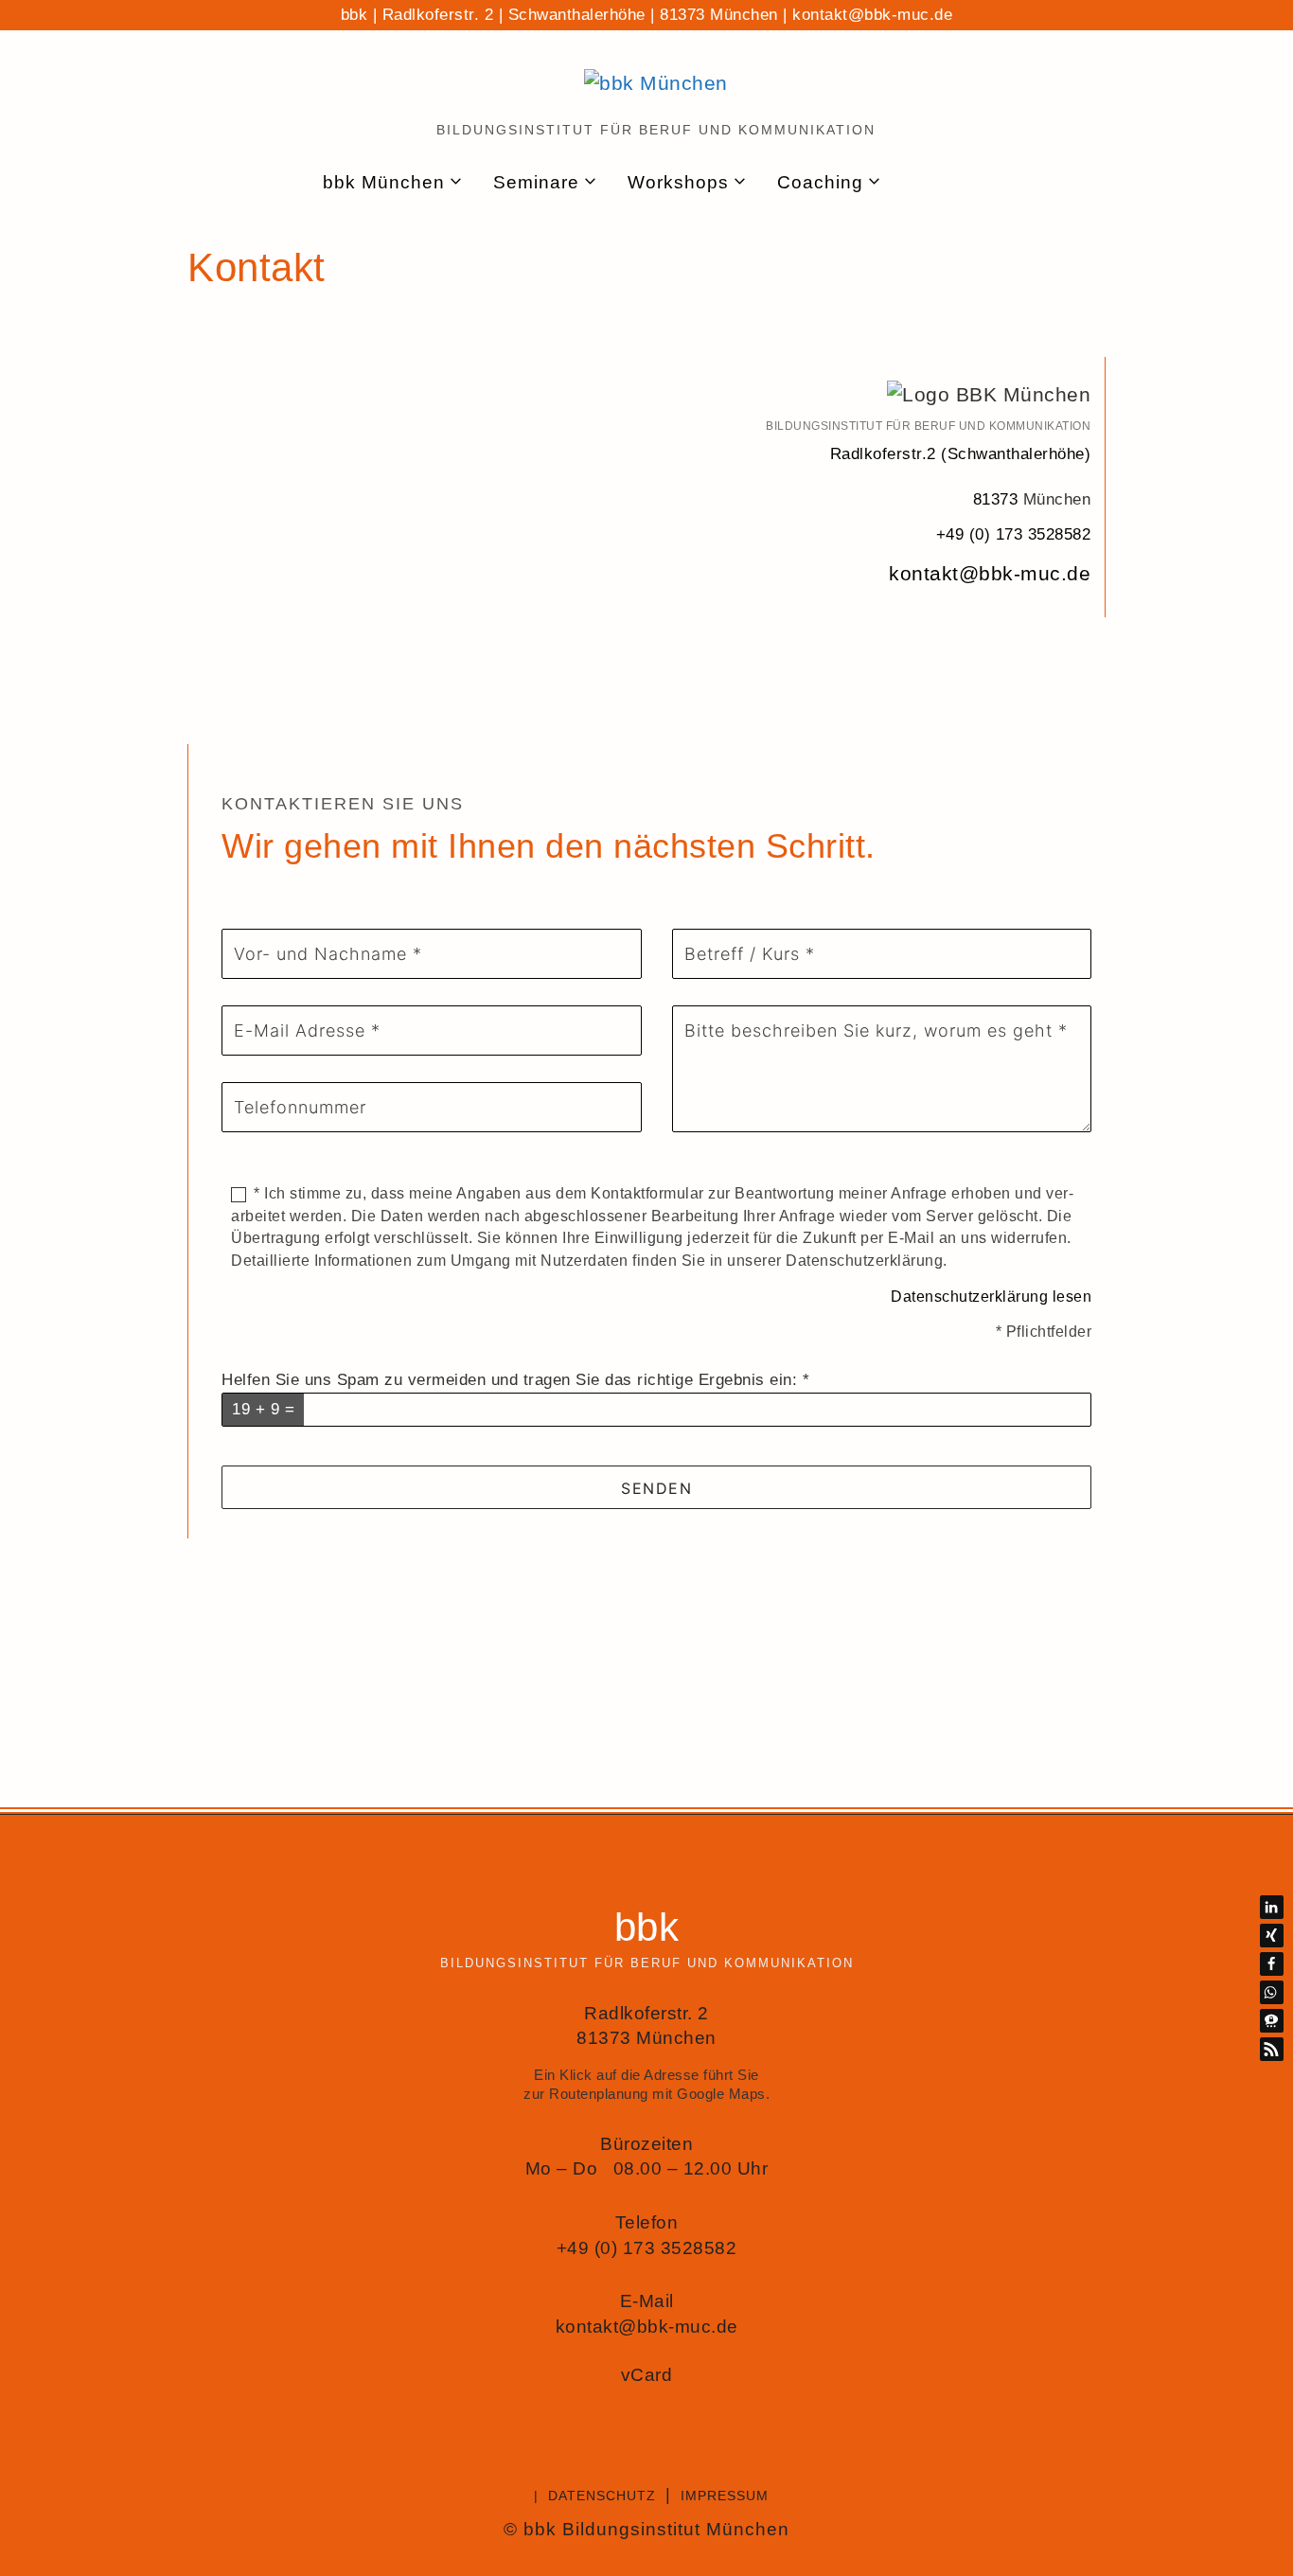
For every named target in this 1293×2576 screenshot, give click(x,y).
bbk (647, 1927)
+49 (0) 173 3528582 (1014, 534)
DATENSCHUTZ (602, 2496)
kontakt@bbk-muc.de (872, 15)
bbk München (384, 182)
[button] (1272, 1907)
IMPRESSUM (725, 2496)
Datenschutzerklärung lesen (991, 1297)
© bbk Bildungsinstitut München (646, 2529)
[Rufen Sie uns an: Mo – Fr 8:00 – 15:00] (963, 183)
